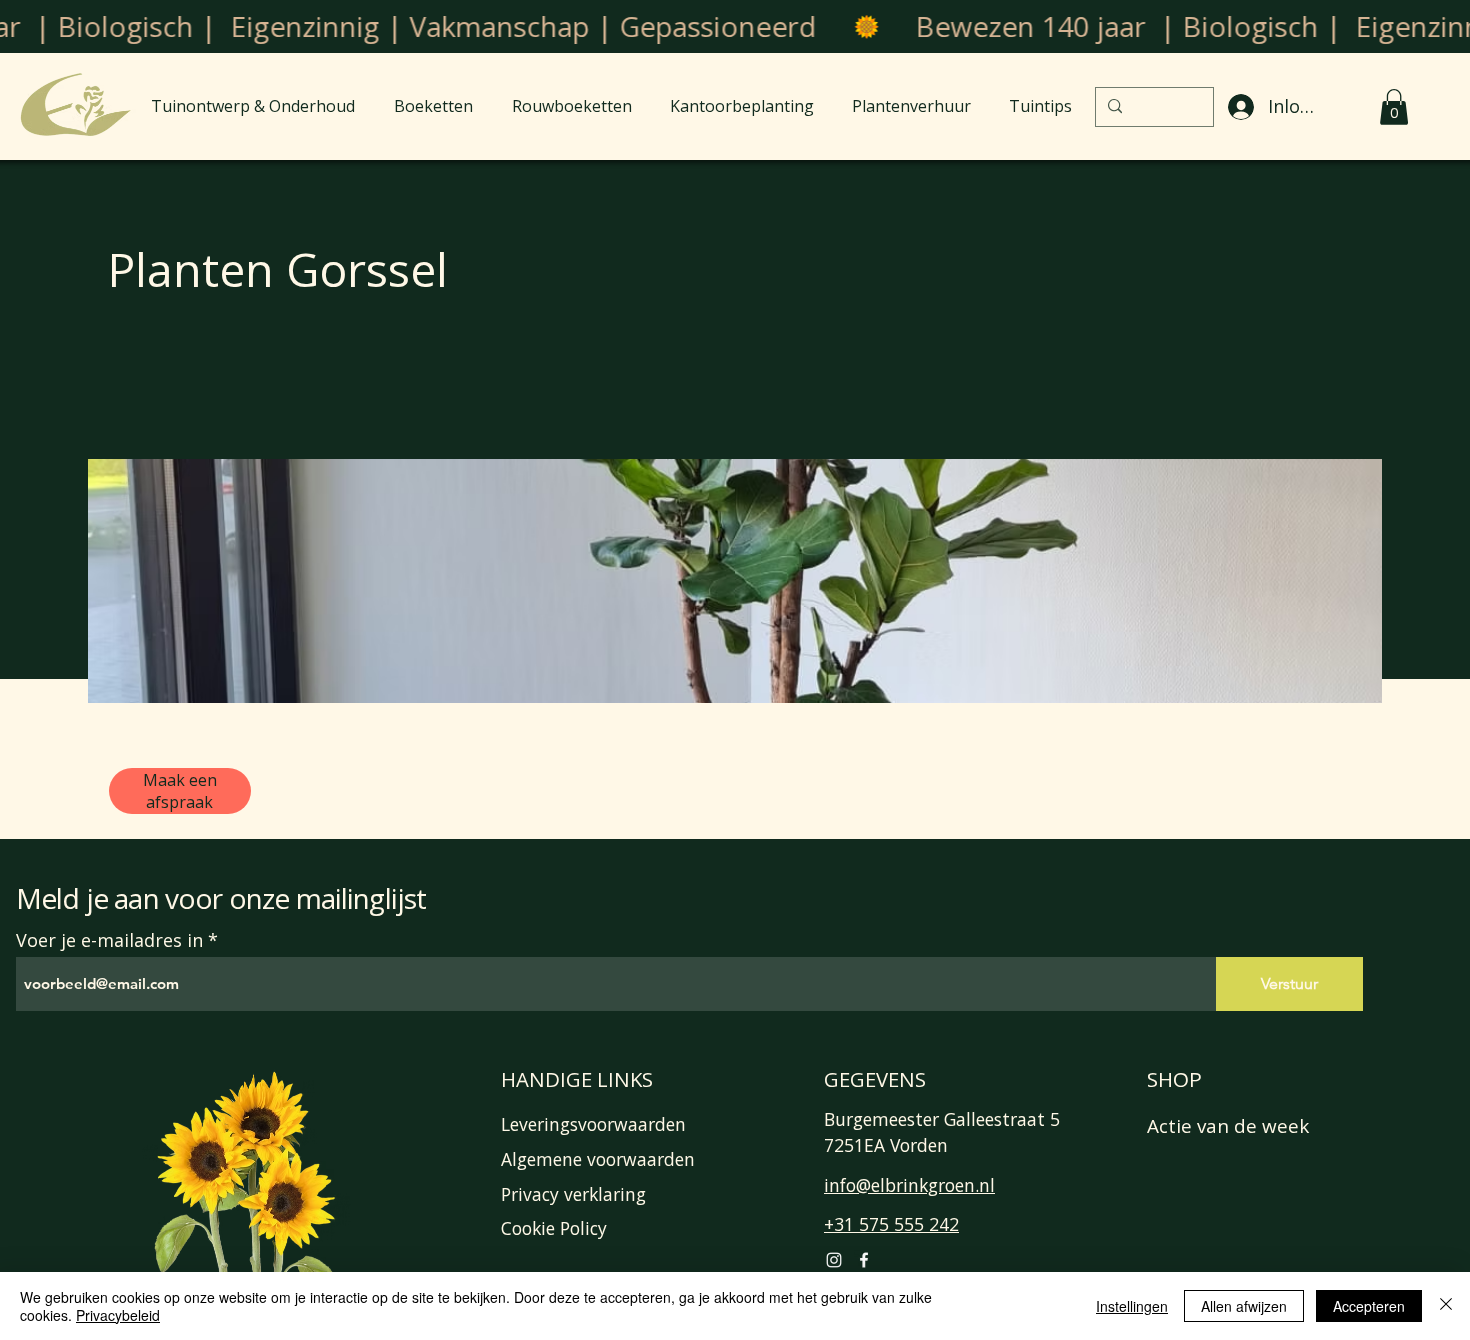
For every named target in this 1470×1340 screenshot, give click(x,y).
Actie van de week (1228, 1126)
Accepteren (1369, 1306)
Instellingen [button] (1132, 1306)
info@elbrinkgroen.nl (909, 1185)
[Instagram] (834, 1260)
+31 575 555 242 (891, 1224)
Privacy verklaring (573, 1194)
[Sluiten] (1446, 1306)
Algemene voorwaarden (598, 1159)
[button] (1394, 107)
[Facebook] (864, 1260)
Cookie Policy (554, 1228)
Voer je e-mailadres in (109, 940)
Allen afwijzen (1244, 1306)
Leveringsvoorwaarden (593, 1124)
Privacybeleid (118, 1315)
